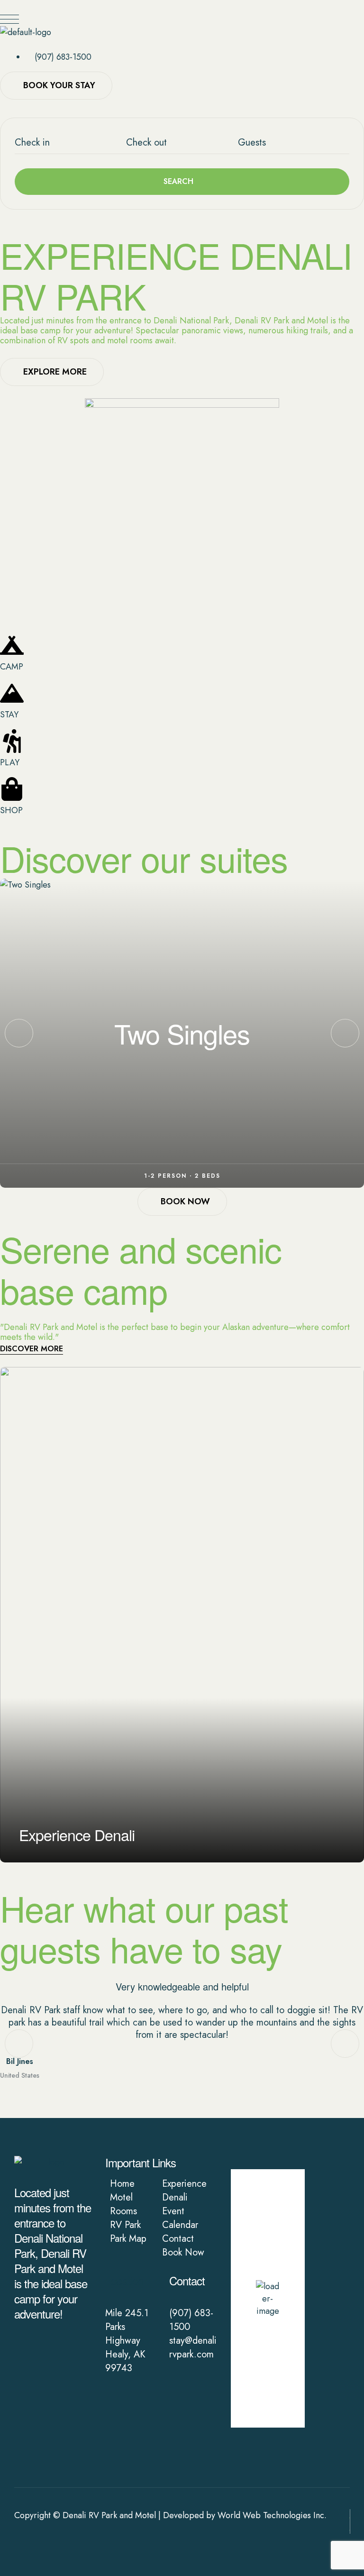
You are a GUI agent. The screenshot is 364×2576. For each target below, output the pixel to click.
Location (124, 2280)
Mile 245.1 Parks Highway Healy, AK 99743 (127, 2341)
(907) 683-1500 (191, 2320)
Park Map (128, 2239)
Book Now (183, 2252)
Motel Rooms (123, 2204)
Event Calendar (180, 2218)
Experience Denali (184, 2191)
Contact (178, 2239)
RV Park (125, 2225)
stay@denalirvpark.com (193, 2347)
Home (122, 2184)
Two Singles (182, 1033)
